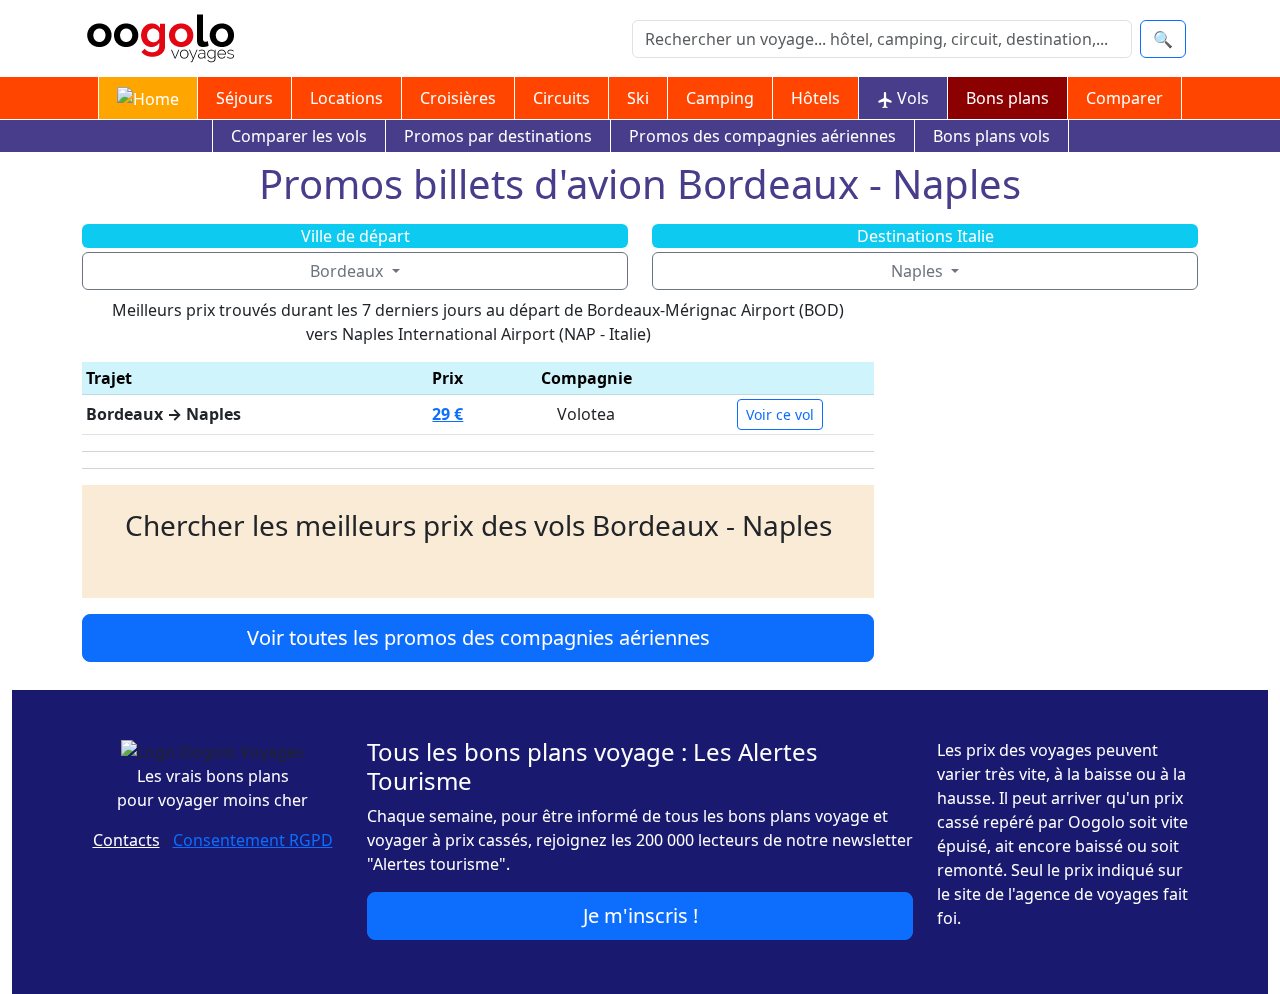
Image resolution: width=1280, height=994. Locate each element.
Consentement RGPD (253, 840)
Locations (346, 98)
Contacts (126, 840)
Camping (720, 98)
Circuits (561, 98)
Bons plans (1007, 98)
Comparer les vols (299, 136)
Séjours (244, 98)
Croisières (458, 98)
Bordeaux (348, 271)
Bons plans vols (991, 136)
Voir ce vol (780, 414)
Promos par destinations (498, 136)
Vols (911, 98)
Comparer (1124, 98)
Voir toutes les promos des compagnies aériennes (478, 637)
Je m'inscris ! (640, 915)
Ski (638, 98)
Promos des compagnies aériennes (762, 136)
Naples (919, 271)
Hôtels (815, 98)
